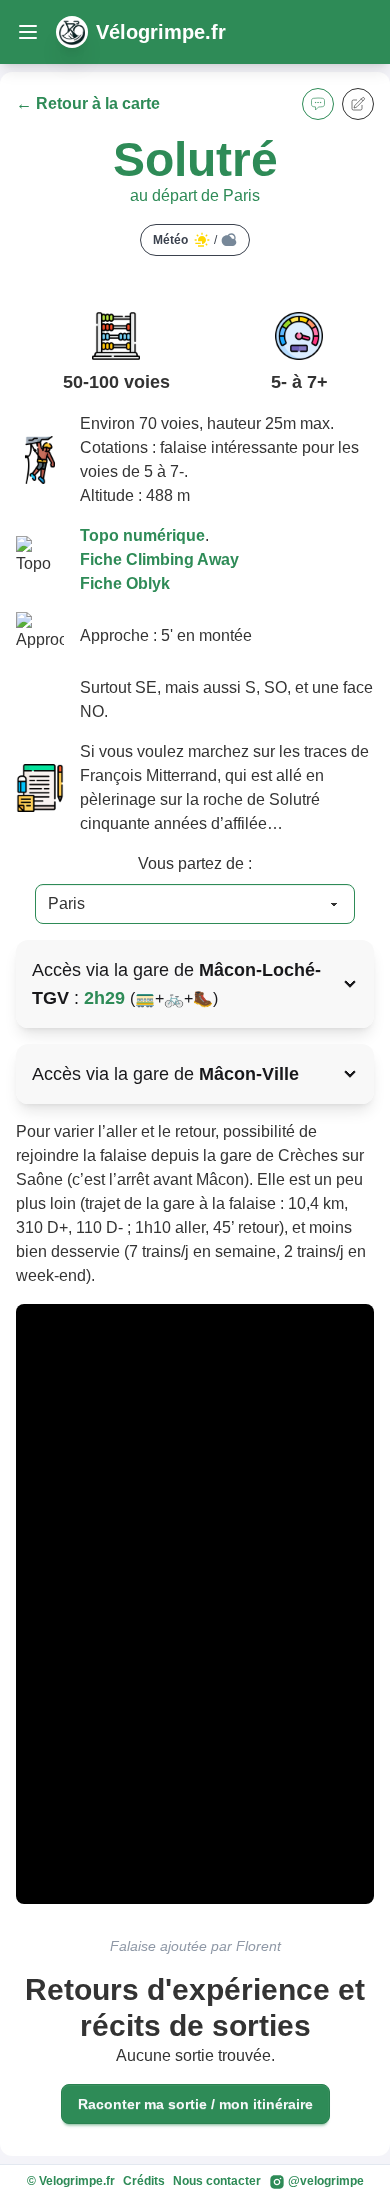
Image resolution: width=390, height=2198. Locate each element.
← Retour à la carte (88, 103)
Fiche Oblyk (125, 583)
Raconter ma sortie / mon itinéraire (195, 2104)
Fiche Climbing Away (159, 559)
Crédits (144, 2181)
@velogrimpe (324, 2181)
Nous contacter (217, 2181)
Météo (185, 240)
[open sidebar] (28, 32)
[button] (318, 104)
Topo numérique (142, 535)
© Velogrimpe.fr (71, 2181)
